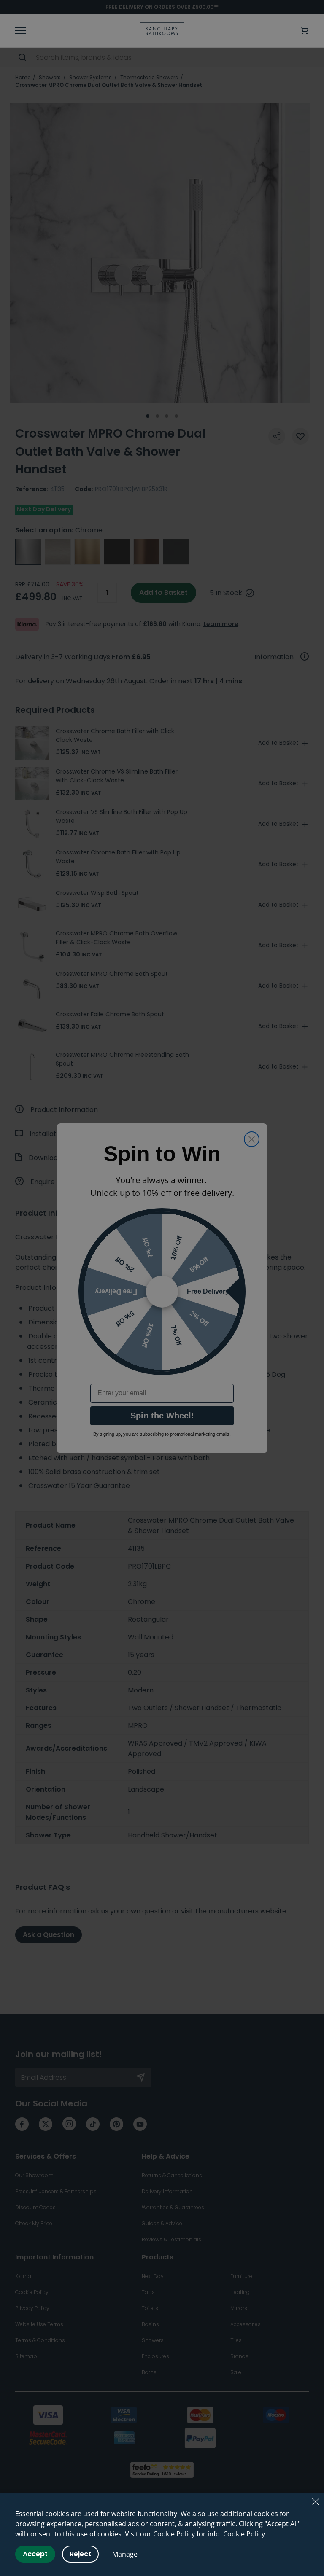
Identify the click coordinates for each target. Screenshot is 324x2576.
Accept (35, 2554)
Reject (80, 2554)
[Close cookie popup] (316, 2502)
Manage (125, 2554)
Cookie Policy (244, 2534)
